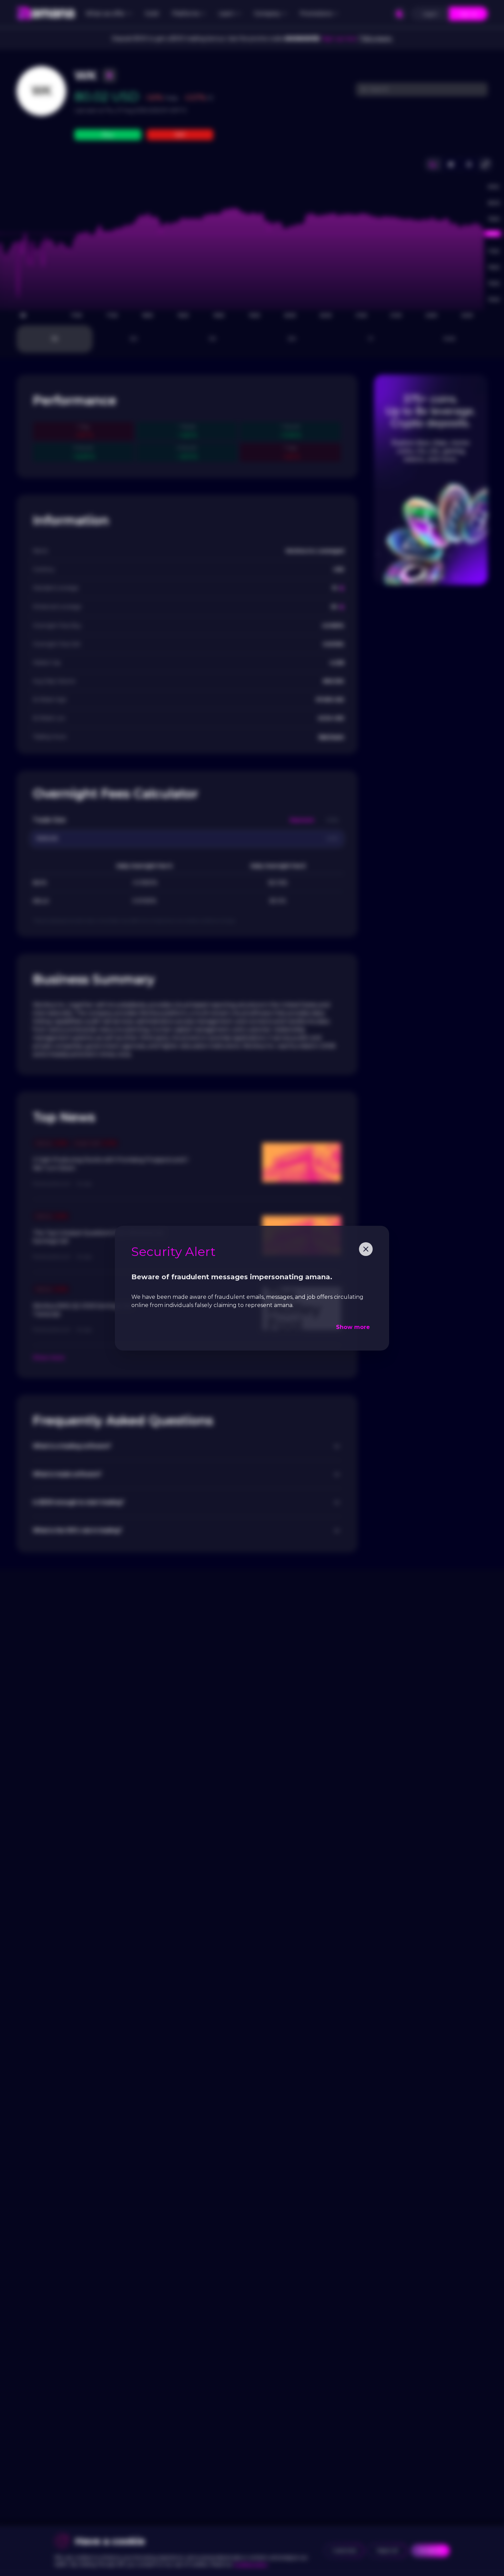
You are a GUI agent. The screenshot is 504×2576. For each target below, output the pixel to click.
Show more (353, 1327)
